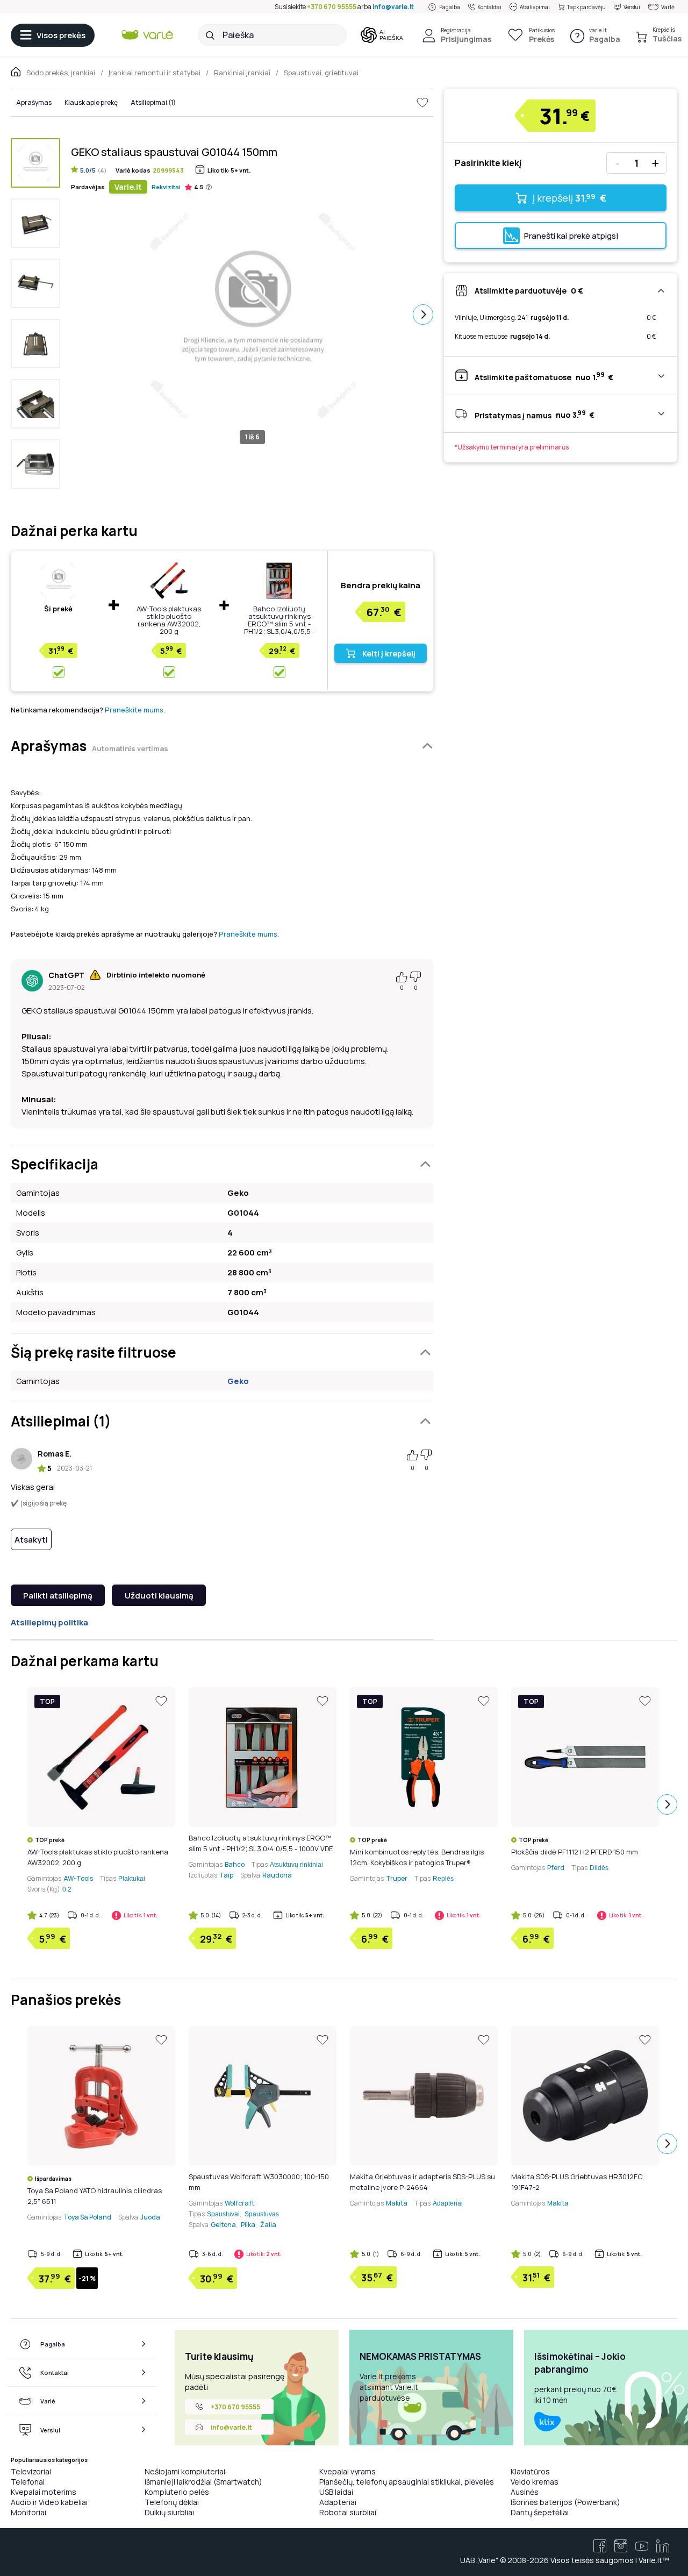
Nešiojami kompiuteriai (185, 2471)
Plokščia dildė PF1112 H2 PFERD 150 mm (575, 1852)
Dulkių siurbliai (169, 2512)
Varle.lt (128, 187)
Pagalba (450, 7)
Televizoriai (31, 2471)
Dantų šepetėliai (540, 2512)
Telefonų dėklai (172, 2502)
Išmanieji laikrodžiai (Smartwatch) (203, 2482)
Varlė (668, 7)
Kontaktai (489, 7)
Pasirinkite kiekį (488, 163)
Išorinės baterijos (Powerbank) (565, 2502)
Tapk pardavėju (586, 7)
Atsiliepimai (535, 7)
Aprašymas (34, 102)
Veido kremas (535, 2482)
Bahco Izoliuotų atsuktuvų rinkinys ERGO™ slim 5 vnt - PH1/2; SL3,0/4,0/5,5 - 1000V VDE (279, 624)
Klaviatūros (530, 2471)
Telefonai (28, 2482)
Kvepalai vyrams (347, 2471)
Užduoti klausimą (159, 1596)
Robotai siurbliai (348, 2512)
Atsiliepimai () (153, 102)
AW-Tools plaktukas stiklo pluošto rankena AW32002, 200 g (169, 620)
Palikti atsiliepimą (58, 1596)
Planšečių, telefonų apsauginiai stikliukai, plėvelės (407, 2482)
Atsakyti (31, 1540)
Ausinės (525, 2492)
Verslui (632, 7)
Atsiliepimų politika (49, 1622)
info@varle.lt (393, 7)
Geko (238, 1381)
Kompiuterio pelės (177, 2492)
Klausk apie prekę (91, 102)
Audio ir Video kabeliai (49, 2502)
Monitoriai (28, 2512)
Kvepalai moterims (44, 2492)
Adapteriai (338, 2502)
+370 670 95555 (332, 7)
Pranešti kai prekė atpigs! (571, 236)
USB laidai (336, 2492)
